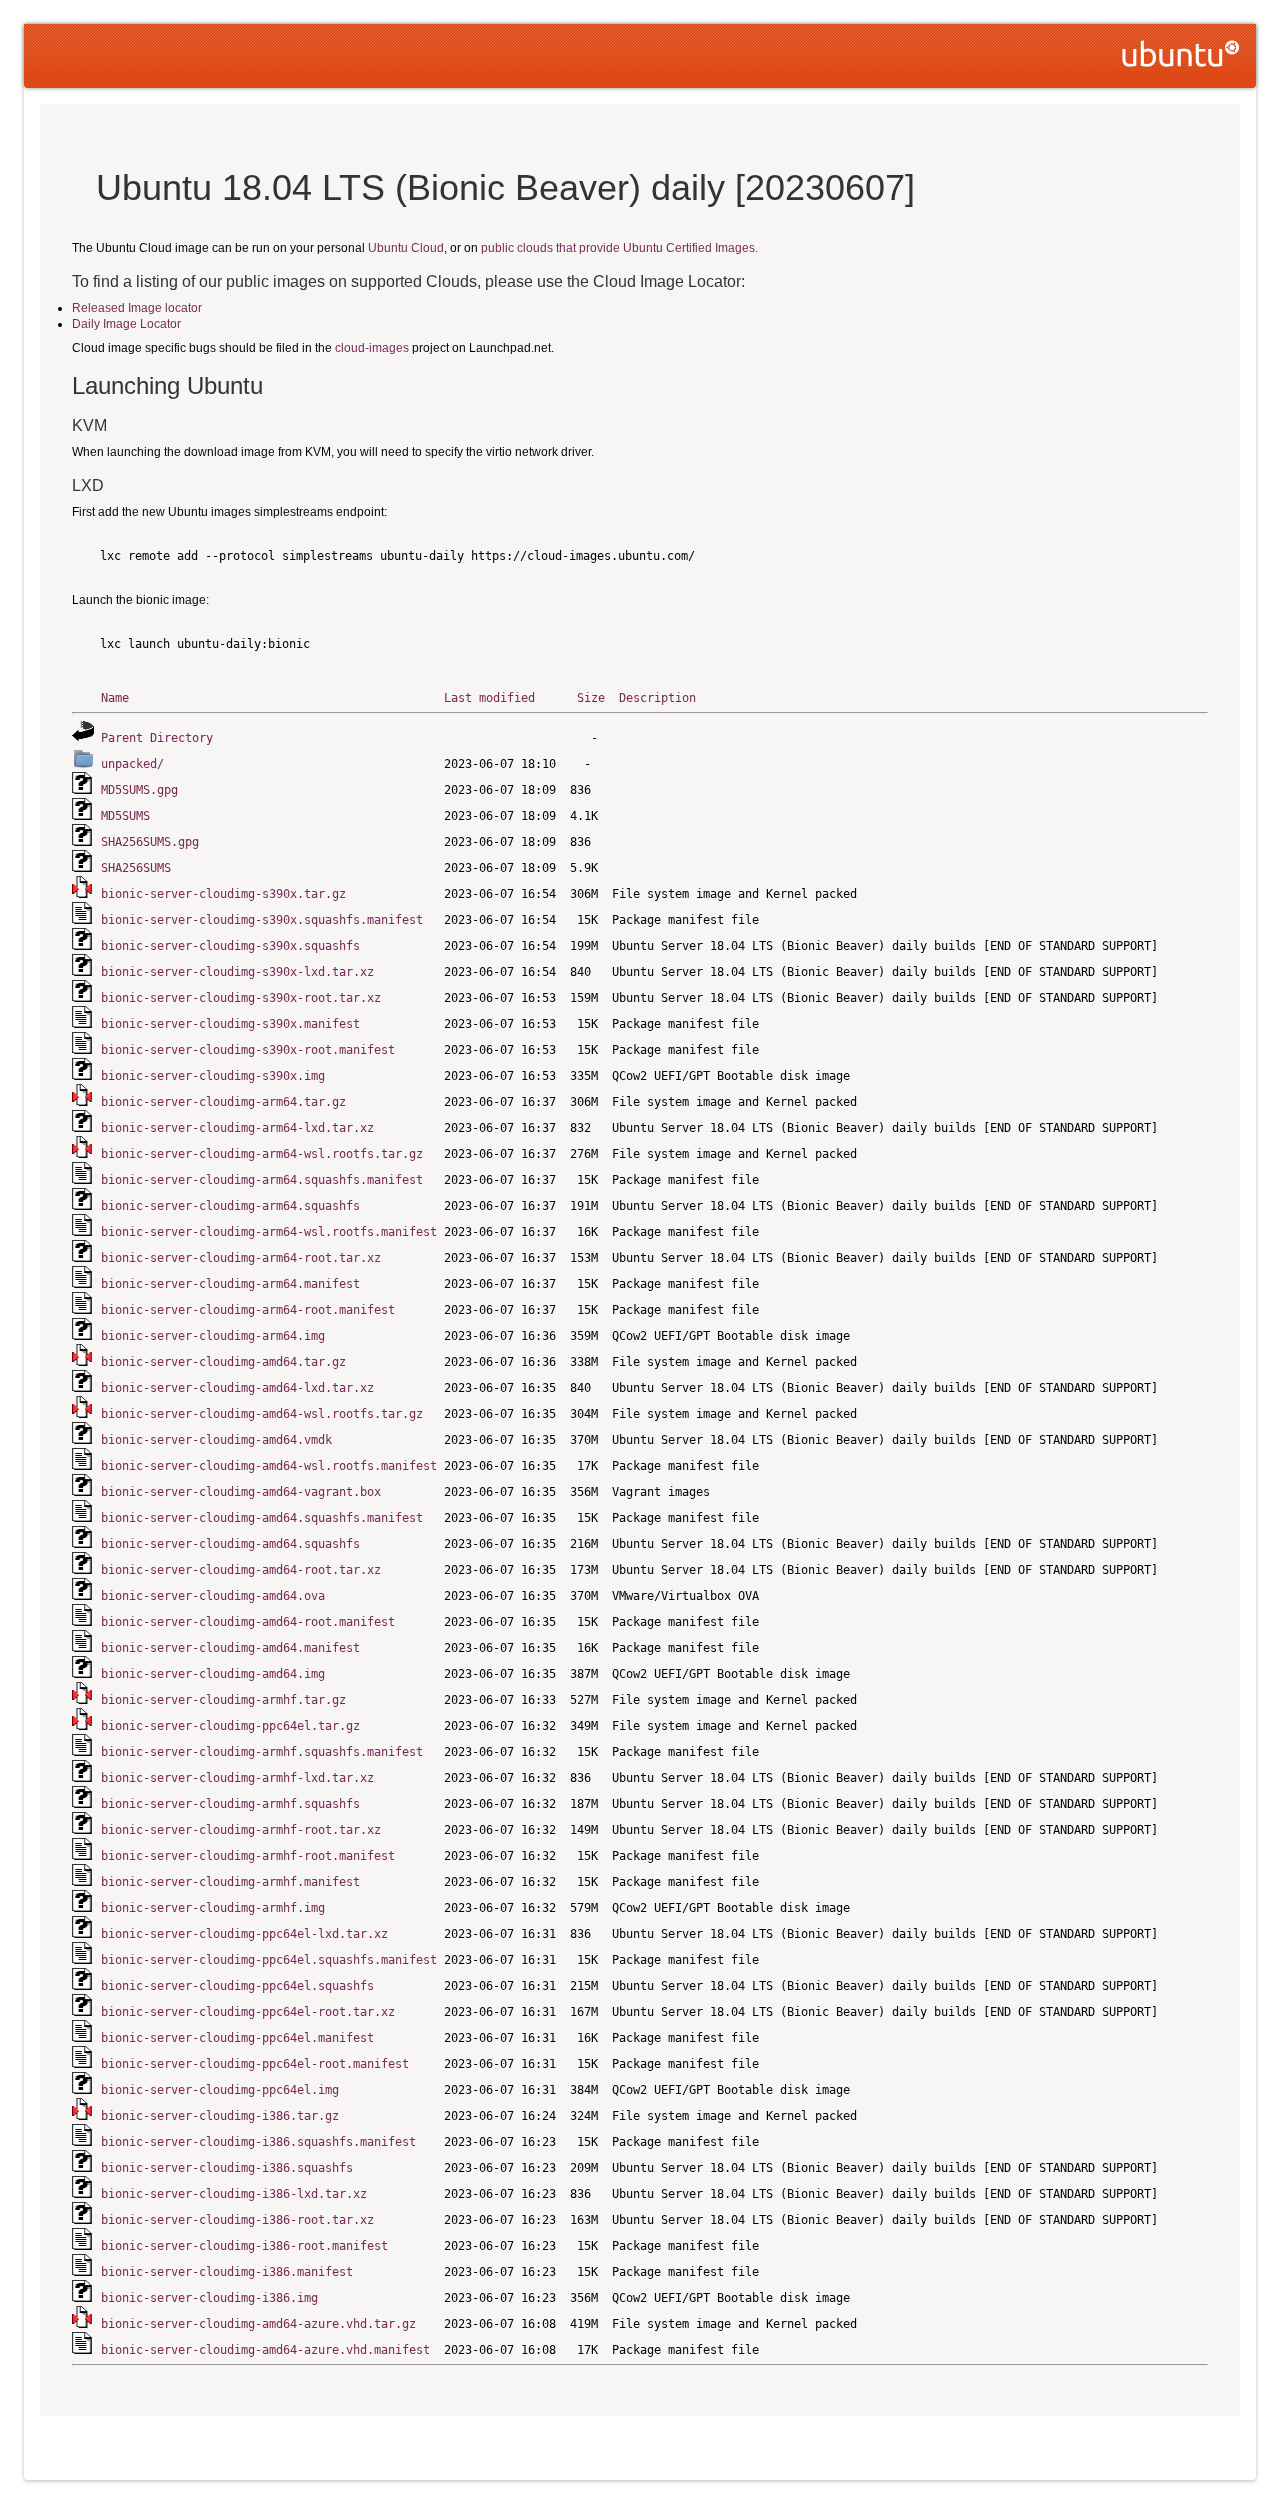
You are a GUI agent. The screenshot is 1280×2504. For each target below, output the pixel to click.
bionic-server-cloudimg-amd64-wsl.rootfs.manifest (269, 1466)
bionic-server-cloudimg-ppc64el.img (220, 2090)
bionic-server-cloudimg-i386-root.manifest (244, 2246)
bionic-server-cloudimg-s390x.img (213, 1076)
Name (115, 698)
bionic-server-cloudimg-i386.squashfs (227, 2168)
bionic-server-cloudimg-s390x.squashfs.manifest (262, 920)
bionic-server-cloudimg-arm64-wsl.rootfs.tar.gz (262, 1154)
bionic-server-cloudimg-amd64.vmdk (216, 1440)
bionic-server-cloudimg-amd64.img (213, 1674)
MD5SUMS (125, 816)
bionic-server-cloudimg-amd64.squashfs (230, 1544)
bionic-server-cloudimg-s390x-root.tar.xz (241, 998)
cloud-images (372, 348)
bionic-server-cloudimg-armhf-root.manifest (248, 1856)
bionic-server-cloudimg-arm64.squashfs (230, 1206)
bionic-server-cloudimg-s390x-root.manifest (248, 1050)
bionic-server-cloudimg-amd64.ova (213, 1596)
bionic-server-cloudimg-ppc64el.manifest (237, 2038)
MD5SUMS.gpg (139, 790)
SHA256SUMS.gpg (150, 842)
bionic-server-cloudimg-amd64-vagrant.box (241, 1492)
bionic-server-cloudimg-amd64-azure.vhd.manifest (265, 2350)
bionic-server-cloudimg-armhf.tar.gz (223, 1700)
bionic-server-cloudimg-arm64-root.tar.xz (241, 1258)
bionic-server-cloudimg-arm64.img (213, 1336)
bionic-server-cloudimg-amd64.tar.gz (223, 1362)
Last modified (489, 698)
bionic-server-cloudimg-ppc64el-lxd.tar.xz (244, 1934)
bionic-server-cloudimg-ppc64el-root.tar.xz (248, 2012)
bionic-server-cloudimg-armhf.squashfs (230, 1804)
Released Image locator (137, 308)
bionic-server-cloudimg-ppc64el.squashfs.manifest (269, 1960)
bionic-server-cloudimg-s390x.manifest (230, 1024)
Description (657, 698)
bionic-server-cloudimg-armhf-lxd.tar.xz (237, 1778)
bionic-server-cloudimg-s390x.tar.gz (223, 894)
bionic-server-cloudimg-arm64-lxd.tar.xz (237, 1128)
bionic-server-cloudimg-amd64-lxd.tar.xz (237, 1388)
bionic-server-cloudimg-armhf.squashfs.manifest (262, 1752)
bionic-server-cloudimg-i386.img (209, 2298)
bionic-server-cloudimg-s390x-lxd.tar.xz (237, 972)
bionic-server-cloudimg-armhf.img (213, 1908)
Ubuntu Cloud (406, 248)
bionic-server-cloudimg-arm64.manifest (230, 1284)
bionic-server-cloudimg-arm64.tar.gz (223, 1102)
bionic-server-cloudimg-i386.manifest (227, 2272)
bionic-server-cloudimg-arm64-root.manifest (248, 1310)
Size (591, 698)
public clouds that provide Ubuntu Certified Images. (619, 248)
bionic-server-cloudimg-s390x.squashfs (230, 946)
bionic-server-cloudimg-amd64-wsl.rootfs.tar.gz (262, 1414)
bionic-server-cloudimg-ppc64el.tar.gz (230, 1726)
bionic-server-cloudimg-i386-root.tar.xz (237, 2220)
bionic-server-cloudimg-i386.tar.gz (220, 2116)
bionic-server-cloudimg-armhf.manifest (230, 1882)
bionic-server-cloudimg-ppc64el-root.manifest (255, 2064)
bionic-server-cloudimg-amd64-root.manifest (248, 1622)
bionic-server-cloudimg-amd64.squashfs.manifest (262, 1518)
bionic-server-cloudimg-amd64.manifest (230, 1648)
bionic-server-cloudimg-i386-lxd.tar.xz (234, 2194)
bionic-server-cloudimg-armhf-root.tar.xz (241, 1830)
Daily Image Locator (126, 324)
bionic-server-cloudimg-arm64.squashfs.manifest (262, 1180)
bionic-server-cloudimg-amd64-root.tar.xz (241, 1570)
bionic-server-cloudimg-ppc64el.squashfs (237, 1986)
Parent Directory (157, 738)
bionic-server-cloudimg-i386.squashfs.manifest (258, 2142)
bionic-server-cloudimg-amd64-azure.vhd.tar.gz (258, 2324)
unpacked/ (132, 764)
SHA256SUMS (136, 868)
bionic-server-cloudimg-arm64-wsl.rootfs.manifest (269, 1232)
